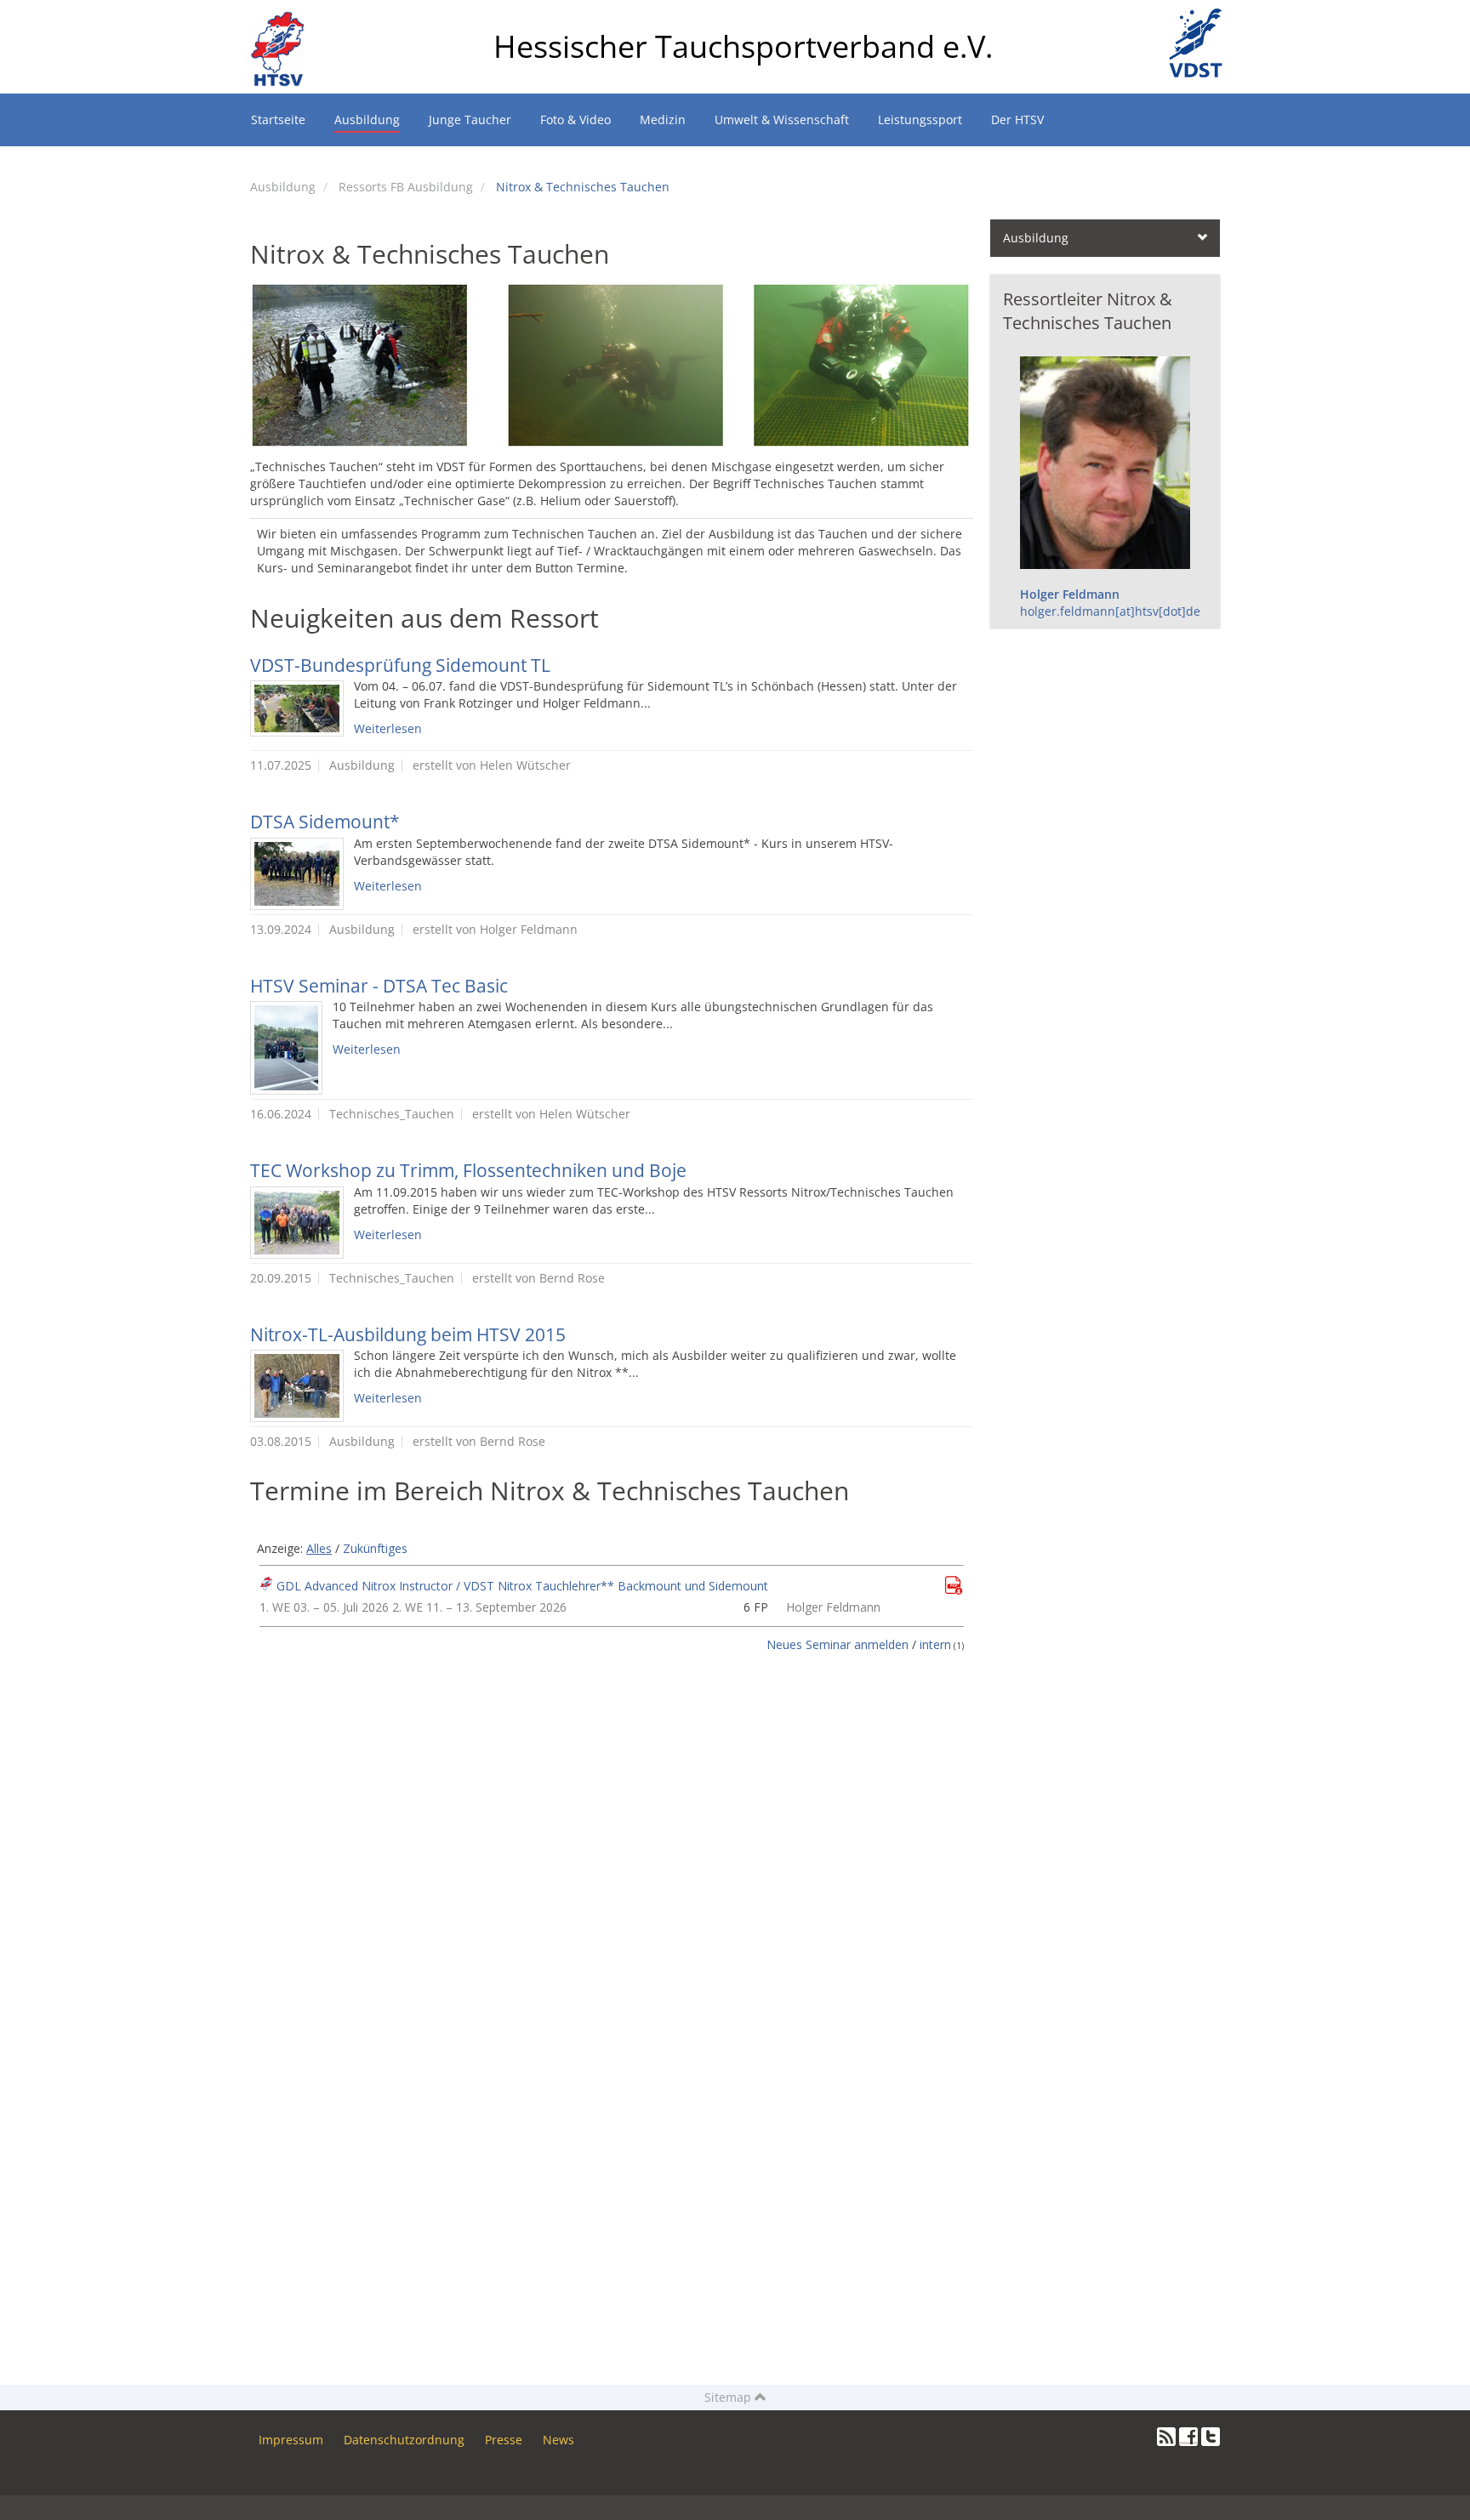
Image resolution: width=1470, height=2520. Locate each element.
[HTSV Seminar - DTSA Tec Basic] (286, 1048)
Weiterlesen (388, 728)
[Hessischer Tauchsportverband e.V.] (285, 21)
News (558, 2440)
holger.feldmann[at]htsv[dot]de (1110, 611)
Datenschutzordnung (404, 2440)
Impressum (291, 2440)
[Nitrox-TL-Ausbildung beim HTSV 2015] (297, 1386)
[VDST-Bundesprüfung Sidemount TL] (297, 708)
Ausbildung (283, 187)
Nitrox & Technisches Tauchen (583, 187)
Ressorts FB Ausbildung (406, 187)
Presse (504, 2440)
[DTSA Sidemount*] (297, 874)
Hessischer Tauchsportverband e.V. (743, 46)
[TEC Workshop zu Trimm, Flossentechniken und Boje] (297, 1223)
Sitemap (729, 2397)
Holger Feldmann (1070, 594)
